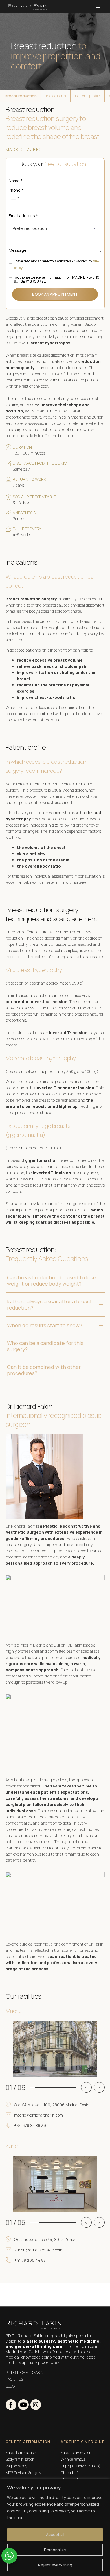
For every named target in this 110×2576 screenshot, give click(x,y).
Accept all (55, 2535)
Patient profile (87, 96)
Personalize (55, 2550)
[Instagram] (36, 2405)
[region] (55, 2527)
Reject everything (55, 2565)
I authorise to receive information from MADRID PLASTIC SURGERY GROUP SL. (57, 279)
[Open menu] (96, 6)
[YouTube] (23, 2405)
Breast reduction (21, 96)
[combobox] (15, 198)
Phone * (16, 190)
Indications (56, 96)
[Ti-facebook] (11, 2405)
